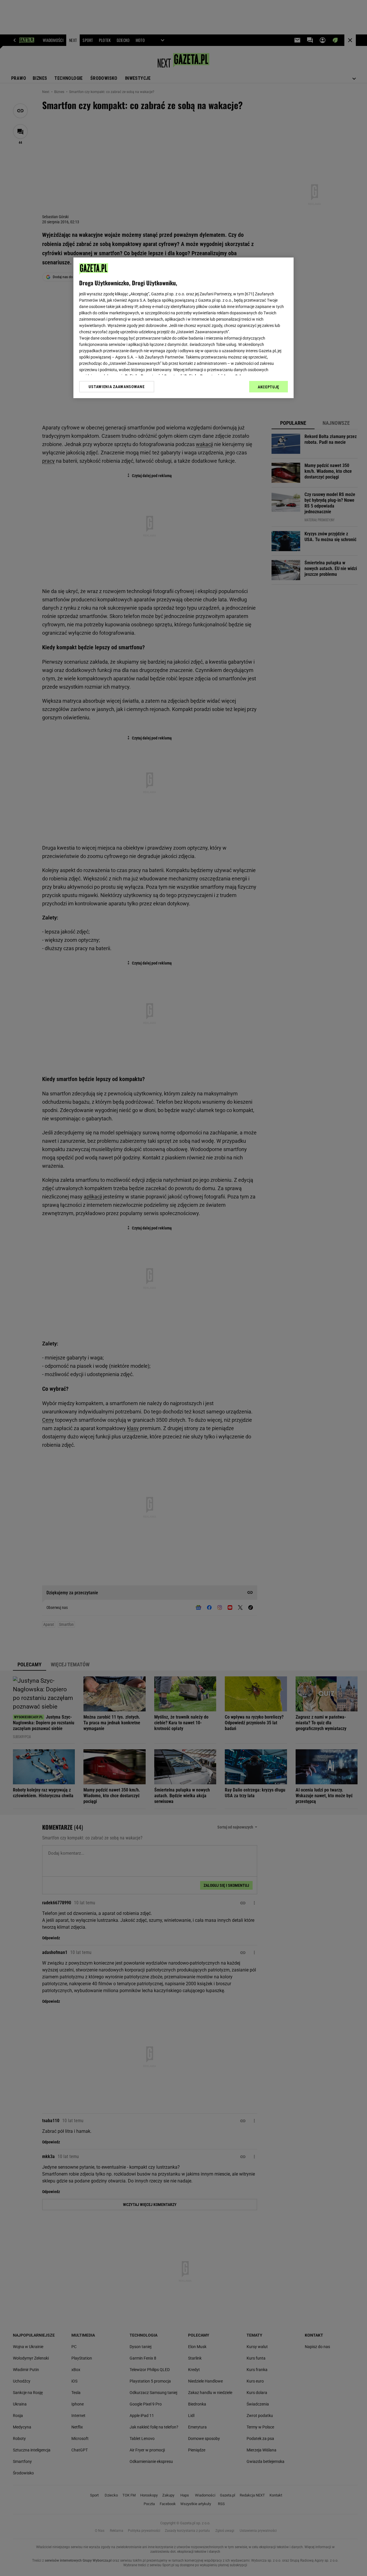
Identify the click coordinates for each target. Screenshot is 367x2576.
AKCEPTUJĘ (269, 387)
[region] (183, 328)
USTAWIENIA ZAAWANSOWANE (117, 387)
